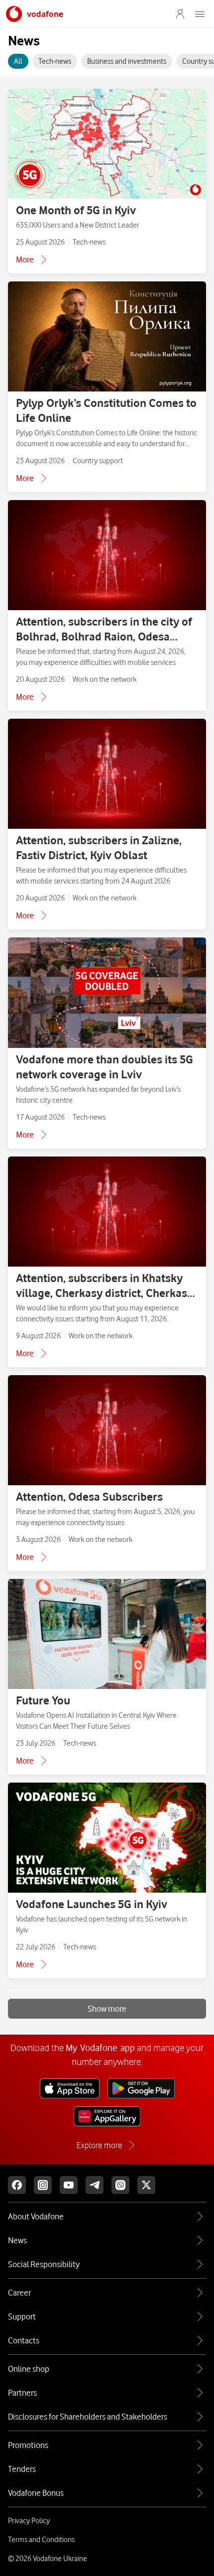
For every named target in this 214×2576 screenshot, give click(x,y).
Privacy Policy (29, 2521)
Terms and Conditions (41, 2540)
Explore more (99, 2145)
